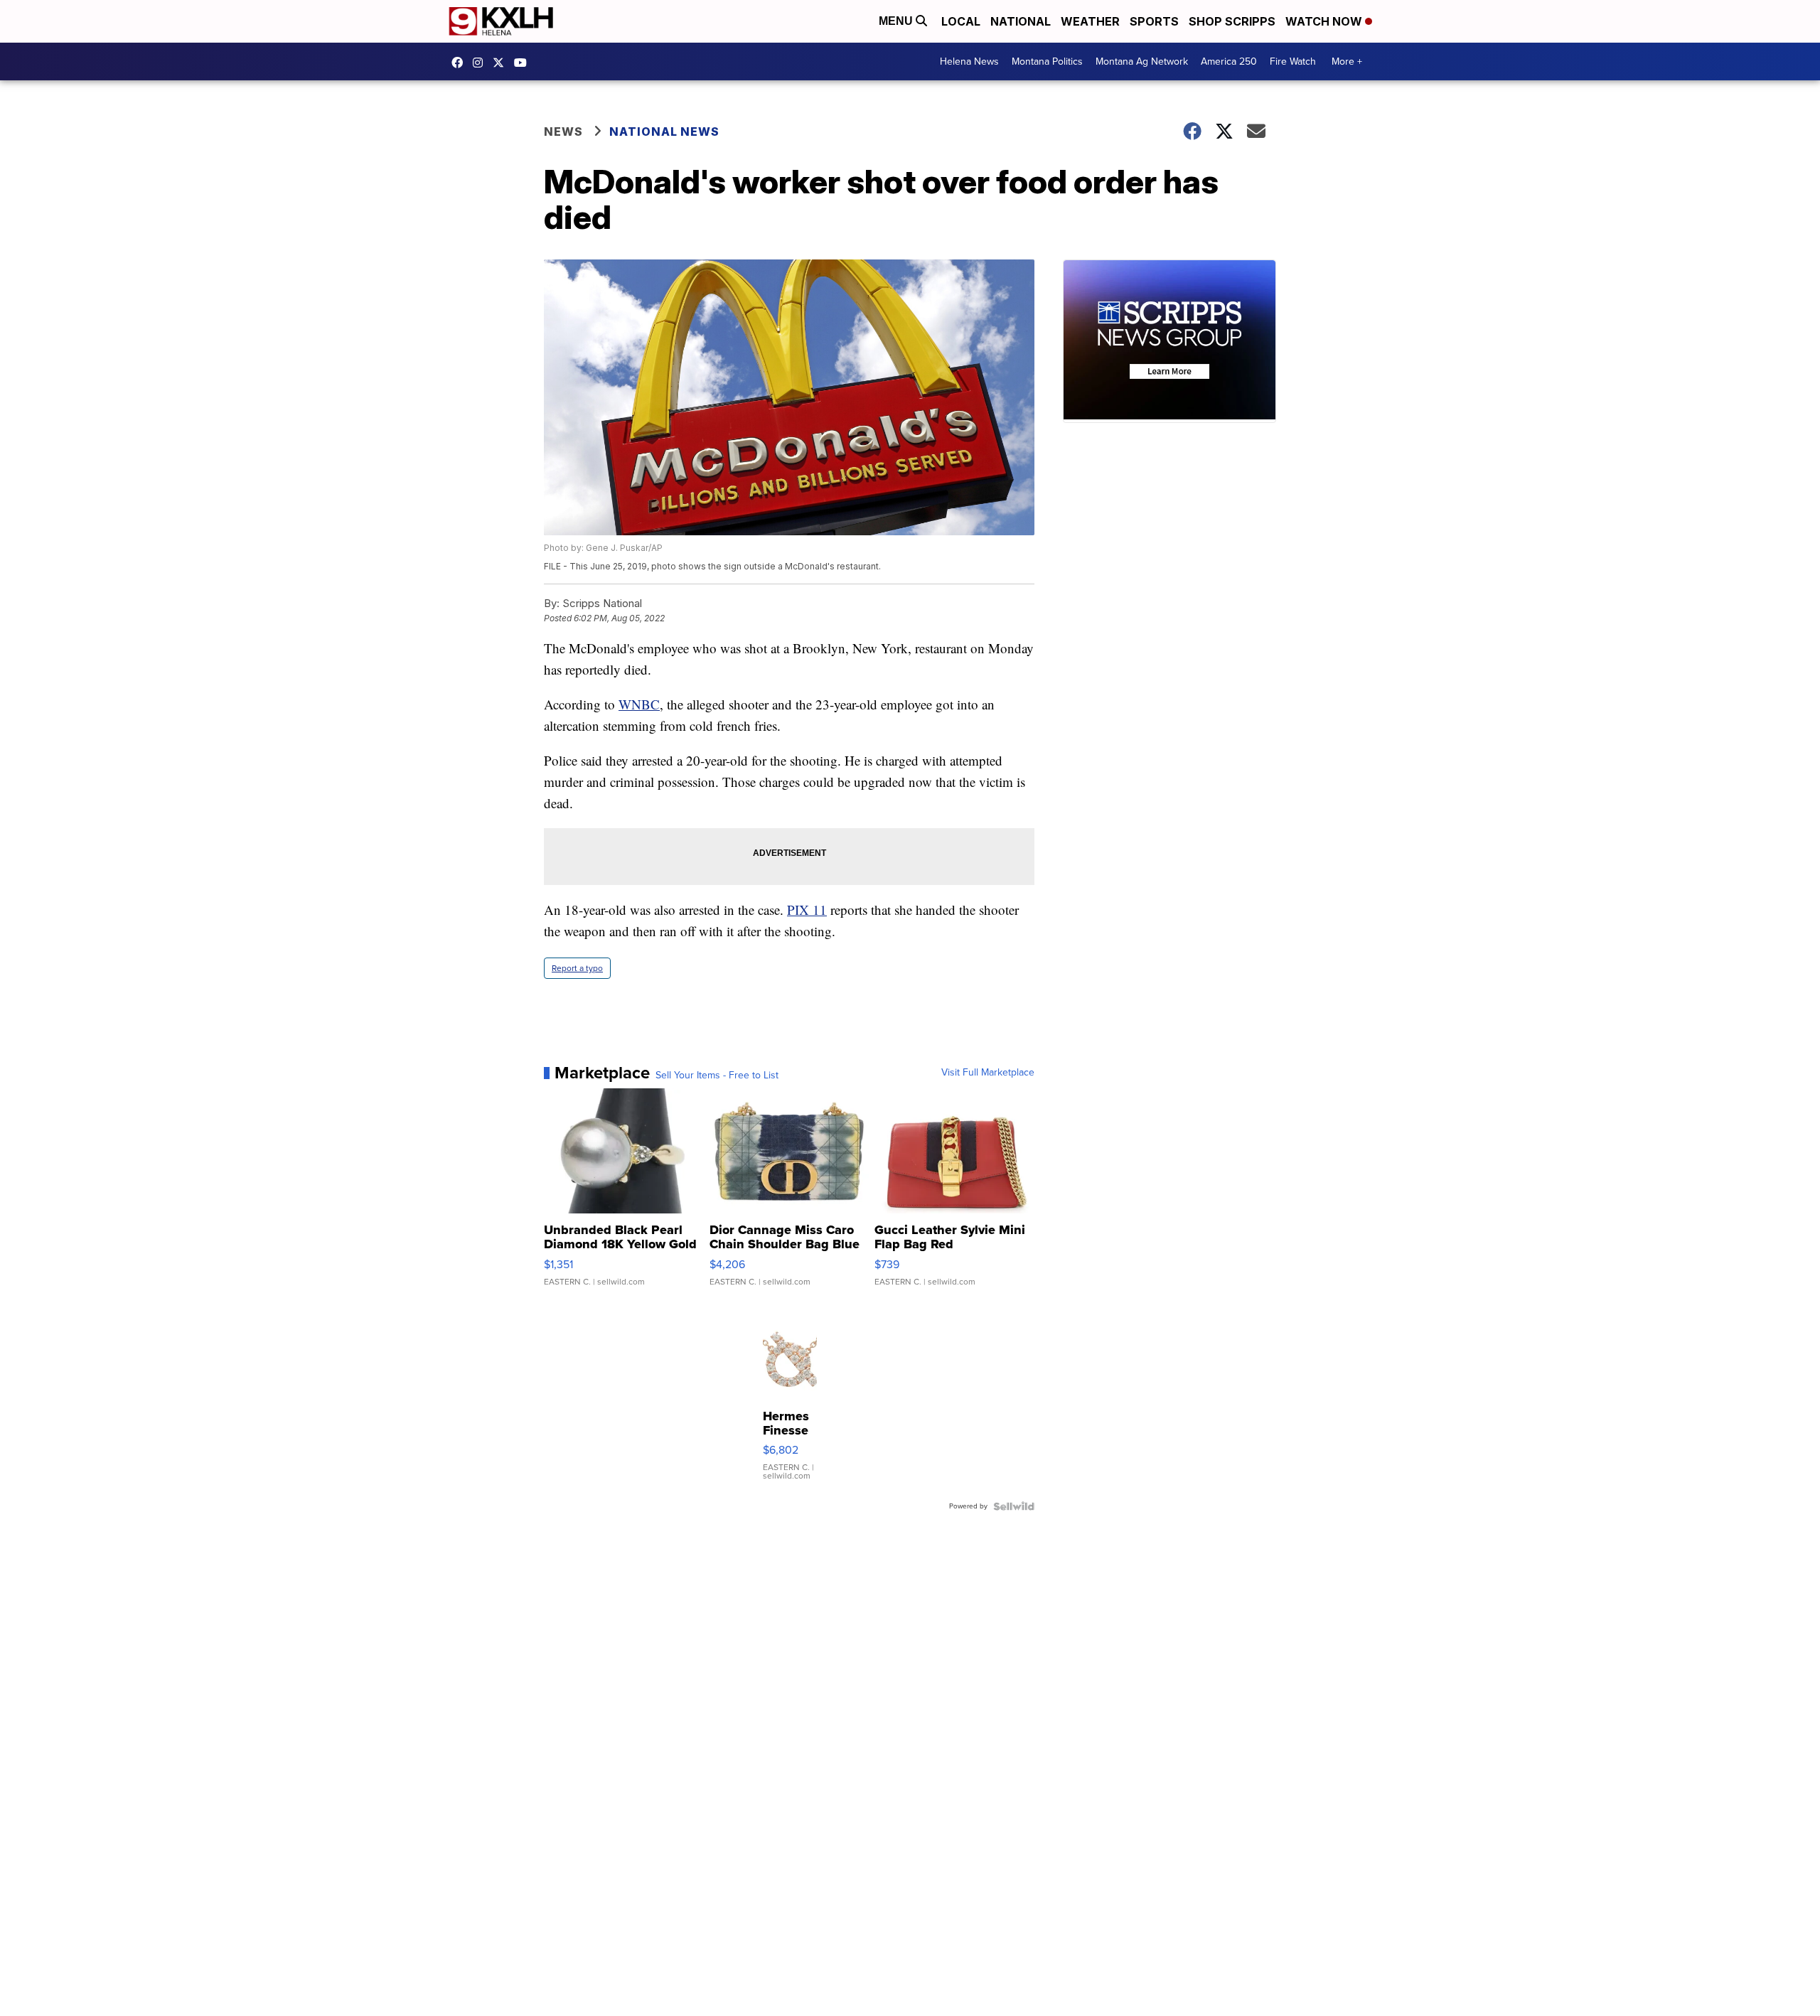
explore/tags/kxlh (481, 63)
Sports (1154, 21)
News (563, 132)
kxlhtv (461, 63)
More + (1347, 61)
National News (664, 132)
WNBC (639, 704)
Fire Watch (1293, 61)
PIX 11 (807, 910)
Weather (1090, 21)
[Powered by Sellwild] (1014, 1506)
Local (961, 21)
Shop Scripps (1232, 21)
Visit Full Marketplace (988, 1073)
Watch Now (1325, 21)
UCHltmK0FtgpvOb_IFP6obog (524, 63)
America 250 (1229, 61)
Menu (897, 21)
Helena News (969, 61)
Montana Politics (1047, 61)
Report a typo (577, 968)
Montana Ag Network (1142, 61)
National (1021, 21)
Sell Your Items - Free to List (717, 1076)
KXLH (502, 63)
